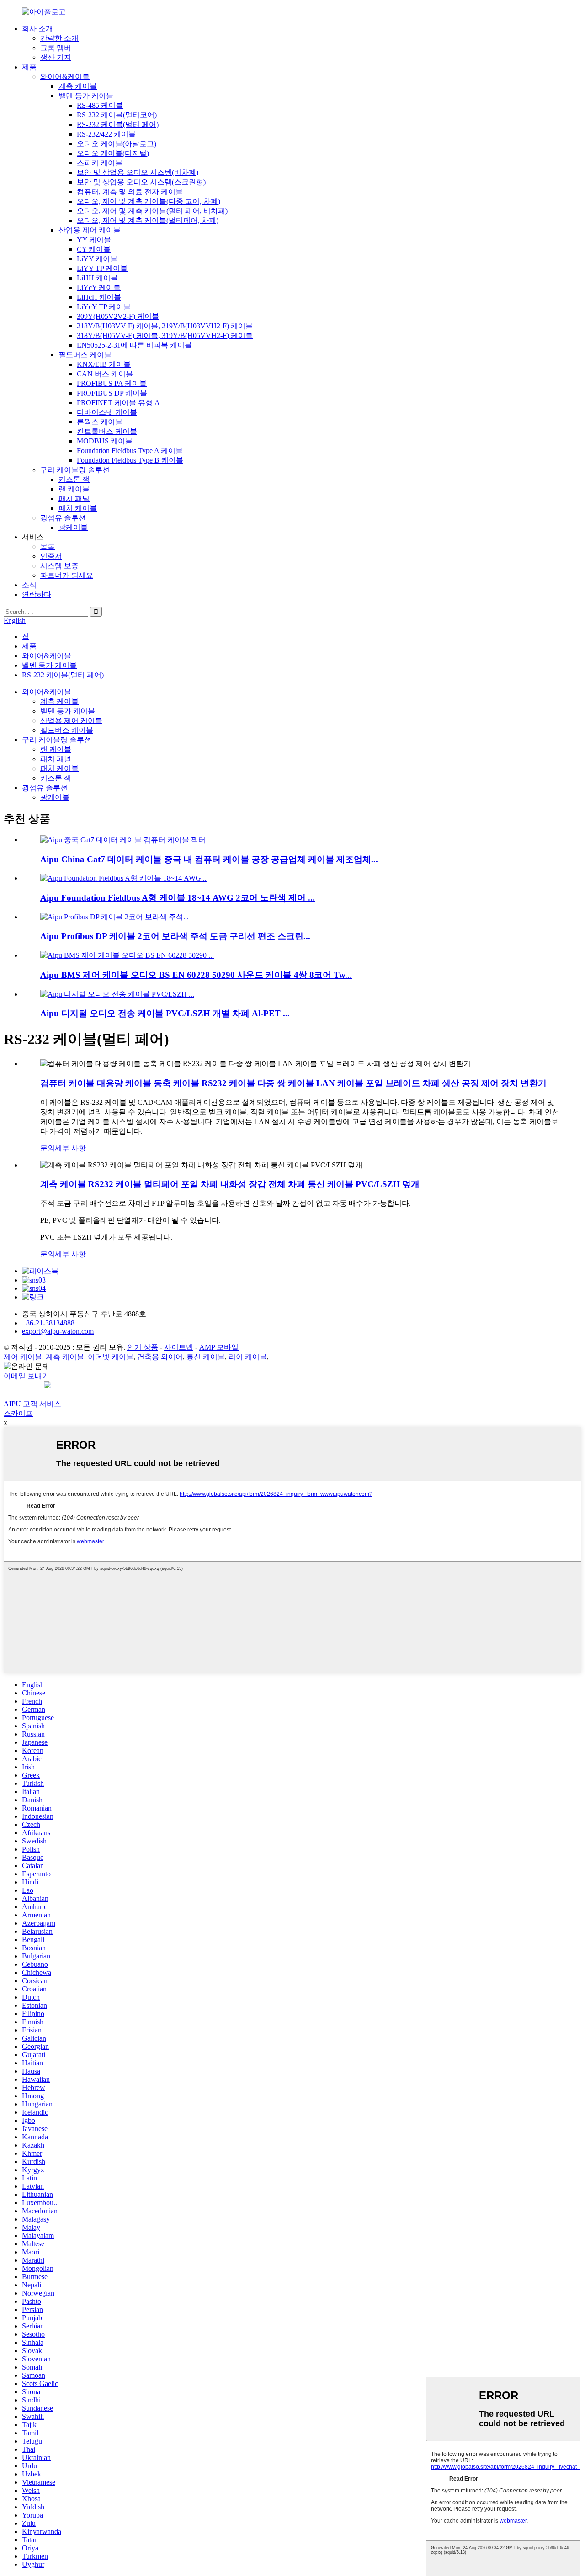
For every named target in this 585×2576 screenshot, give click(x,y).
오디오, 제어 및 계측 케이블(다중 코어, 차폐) (149, 201)
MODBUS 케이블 (105, 441)
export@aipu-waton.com (58, 1331)
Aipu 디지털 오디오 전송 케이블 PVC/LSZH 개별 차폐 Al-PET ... (165, 1013)
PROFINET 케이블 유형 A (118, 403)
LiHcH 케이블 (99, 297)
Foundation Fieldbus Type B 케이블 (130, 460)
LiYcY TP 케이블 (104, 307)
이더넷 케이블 (111, 1357)
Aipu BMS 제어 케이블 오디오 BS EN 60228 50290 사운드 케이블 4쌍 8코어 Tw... (196, 975)
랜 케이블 (74, 489)
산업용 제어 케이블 (90, 230)
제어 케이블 (23, 1357)
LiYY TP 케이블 (102, 268)
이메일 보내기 (27, 1376)
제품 (29, 67)
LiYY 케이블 (97, 259)
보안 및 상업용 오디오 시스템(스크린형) (141, 182)
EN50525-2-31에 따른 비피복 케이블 (134, 345)
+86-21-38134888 (48, 1323)
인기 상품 (143, 1347)
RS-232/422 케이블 (106, 134)
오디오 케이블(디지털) (113, 153)
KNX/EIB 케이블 (104, 364)
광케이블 (73, 527)
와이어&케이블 (65, 77)
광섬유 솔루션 (63, 518)
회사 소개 (37, 29)
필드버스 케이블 (85, 355)
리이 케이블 (248, 1357)
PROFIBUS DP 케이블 (112, 393)
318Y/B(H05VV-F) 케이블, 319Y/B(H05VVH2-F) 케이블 (165, 335)
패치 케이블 (78, 508)
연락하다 (37, 594)
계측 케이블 (78, 86)
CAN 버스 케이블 (105, 374)
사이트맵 (179, 1347)
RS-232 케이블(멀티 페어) (118, 124)
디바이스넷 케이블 (107, 412)
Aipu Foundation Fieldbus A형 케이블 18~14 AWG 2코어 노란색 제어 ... (178, 898)
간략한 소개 (59, 38)
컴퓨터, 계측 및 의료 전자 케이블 (130, 192)
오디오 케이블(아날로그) (117, 144)
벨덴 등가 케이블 (86, 96)
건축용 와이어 (160, 1357)
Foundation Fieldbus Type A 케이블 (130, 451)
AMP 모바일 (219, 1347)
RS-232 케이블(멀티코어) (117, 115)
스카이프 (18, 1413)
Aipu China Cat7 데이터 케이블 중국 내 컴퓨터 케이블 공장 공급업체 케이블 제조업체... (209, 859)
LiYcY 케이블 (99, 288)
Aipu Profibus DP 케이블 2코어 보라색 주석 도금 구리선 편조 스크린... (175, 936)
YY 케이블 (94, 240)
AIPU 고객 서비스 (32, 1404)
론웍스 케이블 (100, 422)
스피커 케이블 (100, 163)
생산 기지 (56, 57)
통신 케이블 (206, 1357)
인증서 (51, 556)
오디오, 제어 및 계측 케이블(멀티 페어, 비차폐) (152, 211)
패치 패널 (74, 499)
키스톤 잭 (74, 479)
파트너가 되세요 (67, 575)
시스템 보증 (59, 566)
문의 (48, 1148)
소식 (29, 585)
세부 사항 (70, 1148)
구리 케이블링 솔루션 (75, 470)
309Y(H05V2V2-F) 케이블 (118, 316)
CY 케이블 (94, 249)
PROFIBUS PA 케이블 (112, 383)
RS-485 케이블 (100, 105)
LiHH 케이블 (97, 278)
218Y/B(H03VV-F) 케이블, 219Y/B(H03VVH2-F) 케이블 (165, 326)
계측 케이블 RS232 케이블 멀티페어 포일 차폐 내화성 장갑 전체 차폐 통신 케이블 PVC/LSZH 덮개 (230, 1184)
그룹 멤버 (56, 48)
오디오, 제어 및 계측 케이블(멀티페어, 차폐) (148, 220)
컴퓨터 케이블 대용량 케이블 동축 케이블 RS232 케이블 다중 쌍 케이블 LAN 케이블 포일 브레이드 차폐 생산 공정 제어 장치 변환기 (293, 1083)
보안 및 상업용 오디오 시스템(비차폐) (138, 172)
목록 (48, 546)
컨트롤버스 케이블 (107, 431)
